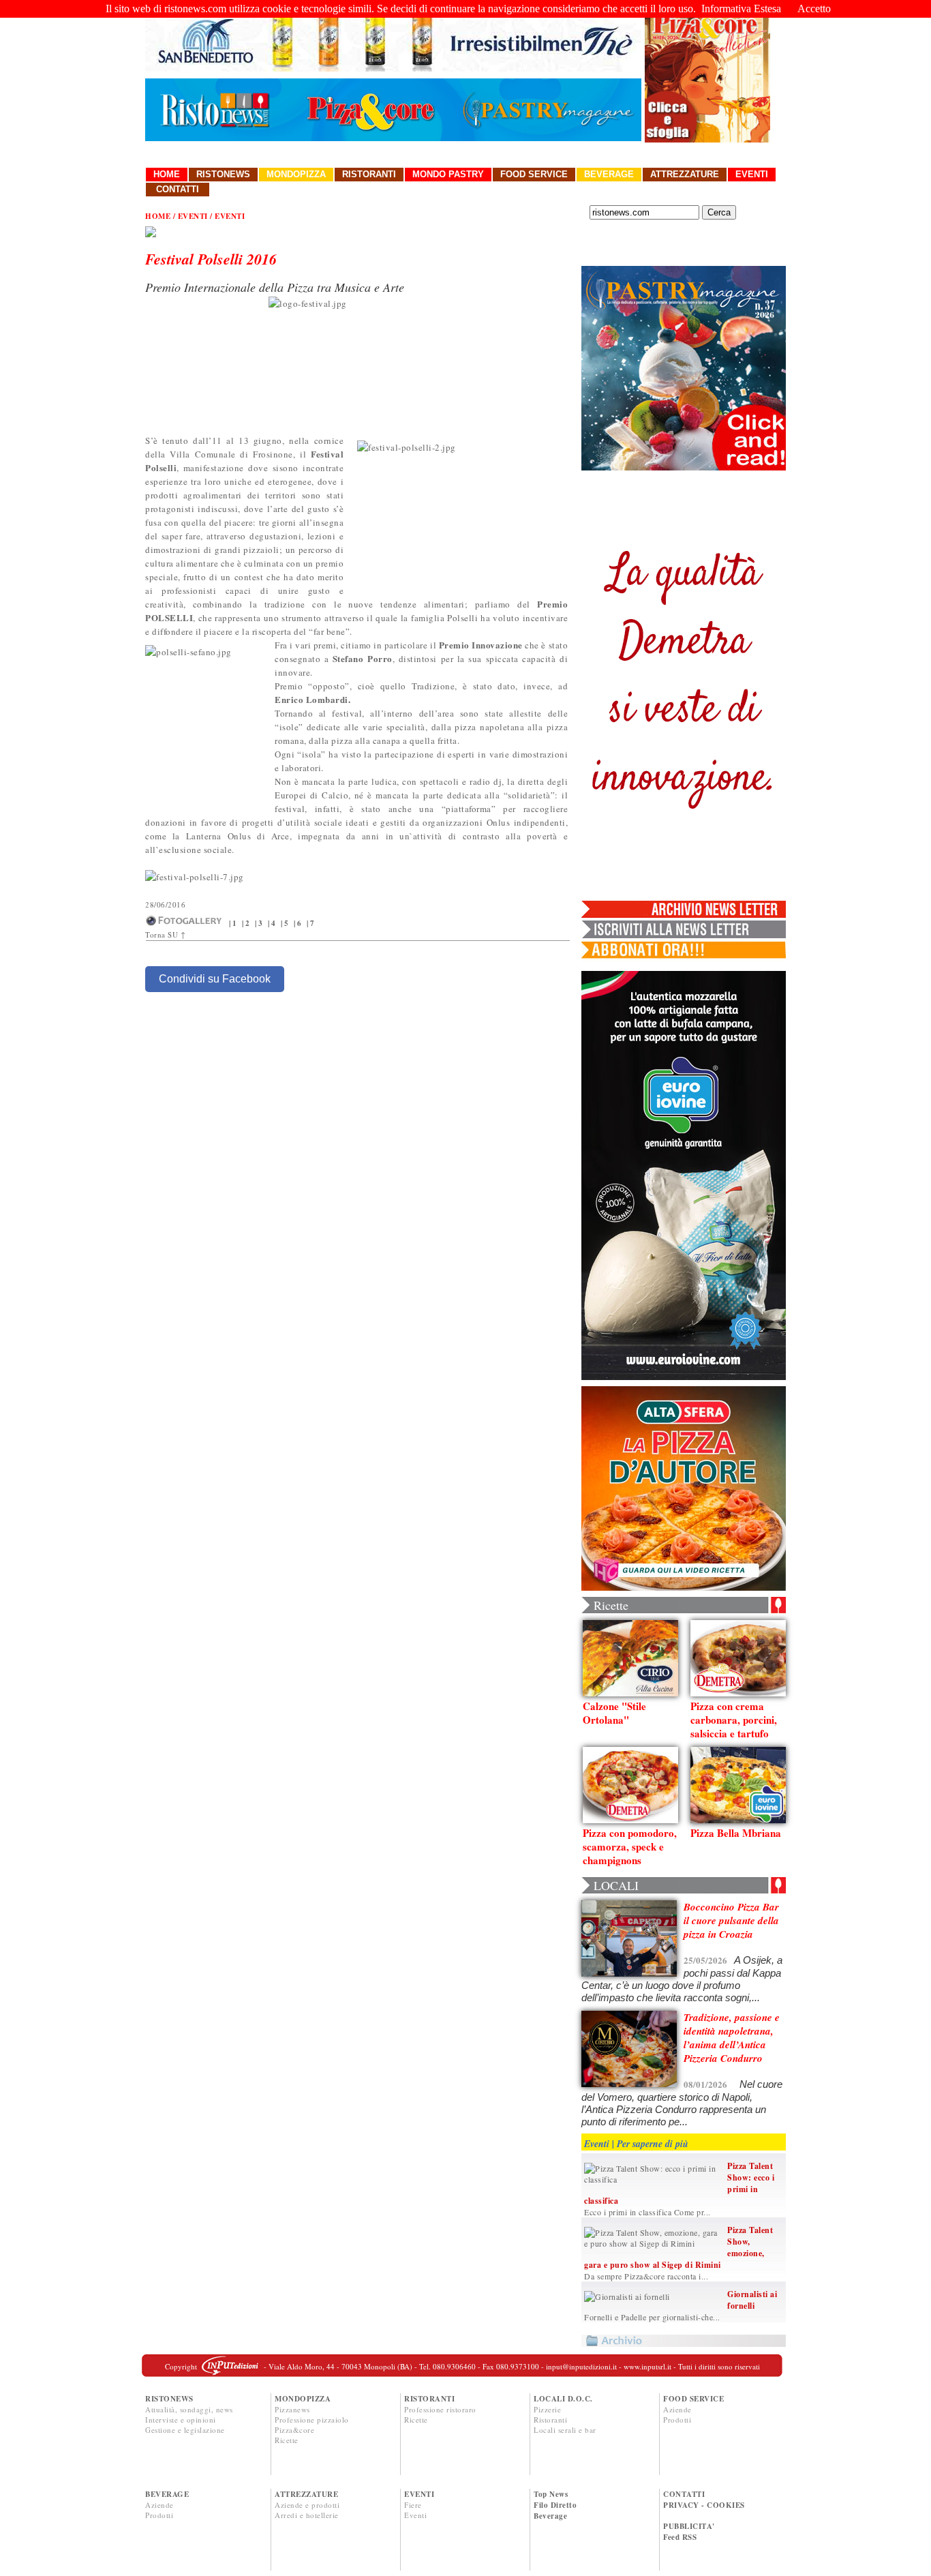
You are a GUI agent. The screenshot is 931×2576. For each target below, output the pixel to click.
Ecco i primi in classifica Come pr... (647, 2212)
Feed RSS (680, 2537)
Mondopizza (296, 174)
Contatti (178, 189)
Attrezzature (685, 174)
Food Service (534, 174)
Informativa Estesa (741, 9)
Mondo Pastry (448, 174)
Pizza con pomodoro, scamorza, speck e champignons (630, 1846)
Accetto (814, 9)
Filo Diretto (555, 2505)
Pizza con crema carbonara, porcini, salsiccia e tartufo (734, 1720)
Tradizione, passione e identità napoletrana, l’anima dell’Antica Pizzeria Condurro (732, 2038)
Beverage (609, 174)
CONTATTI (684, 2494)
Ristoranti (369, 174)
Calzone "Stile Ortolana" (614, 1713)
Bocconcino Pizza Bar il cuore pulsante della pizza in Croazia (731, 1920)
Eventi (752, 174)
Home (167, 174)
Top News (551, 2494)
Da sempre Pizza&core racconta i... (646, 2276)
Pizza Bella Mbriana (736, 1833)
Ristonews (223, 174)
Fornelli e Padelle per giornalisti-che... (652, 2317)
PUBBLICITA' (689, 2526)
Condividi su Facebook (215, 979)
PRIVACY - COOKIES (704, 2505)
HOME (158, 216)
